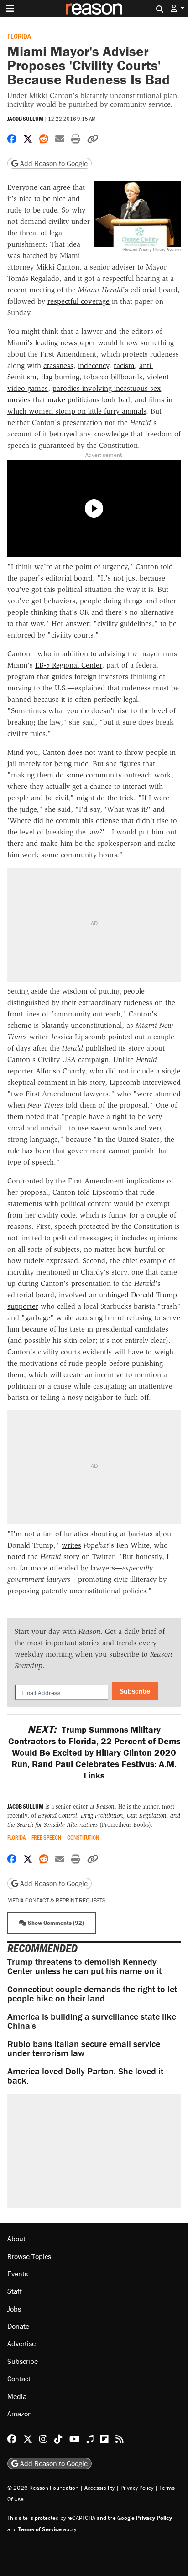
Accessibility (99, 2488)
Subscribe (135, 1691)
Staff (15, 2291)
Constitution (83, 1837)
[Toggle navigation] (10, 9)
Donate (18, 2326)
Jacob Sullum (25, 119)
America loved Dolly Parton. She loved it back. (85, 2076)
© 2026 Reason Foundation (43, 2488)
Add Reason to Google (53, 163)
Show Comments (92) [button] (55, 1923)
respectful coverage (78, 301)
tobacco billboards (113, 377)
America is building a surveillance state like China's (92, 2021)
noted (16, 1557)
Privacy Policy (137, 2488)
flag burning (60, 377)
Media (17, 2396)
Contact (19, 2379)
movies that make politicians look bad (69, 400)
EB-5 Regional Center (68, 665)
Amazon (20, 2414)
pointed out (127, 1037)
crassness (58, 365)
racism (124, 365)
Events (18, 2274)
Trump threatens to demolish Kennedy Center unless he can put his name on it (84, 1966)
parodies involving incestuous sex (107, 388)
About (16, 2239)
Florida (19, 36)
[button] (178, 8)
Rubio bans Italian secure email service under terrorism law (84, 2048)
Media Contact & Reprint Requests (56, 1900)
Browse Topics (29, 2256)
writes (71, 1545)
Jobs (14, 2309)
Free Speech (46, 1837)
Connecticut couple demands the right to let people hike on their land (92, 1993)
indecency (94, 365)
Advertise (21, 2343)
